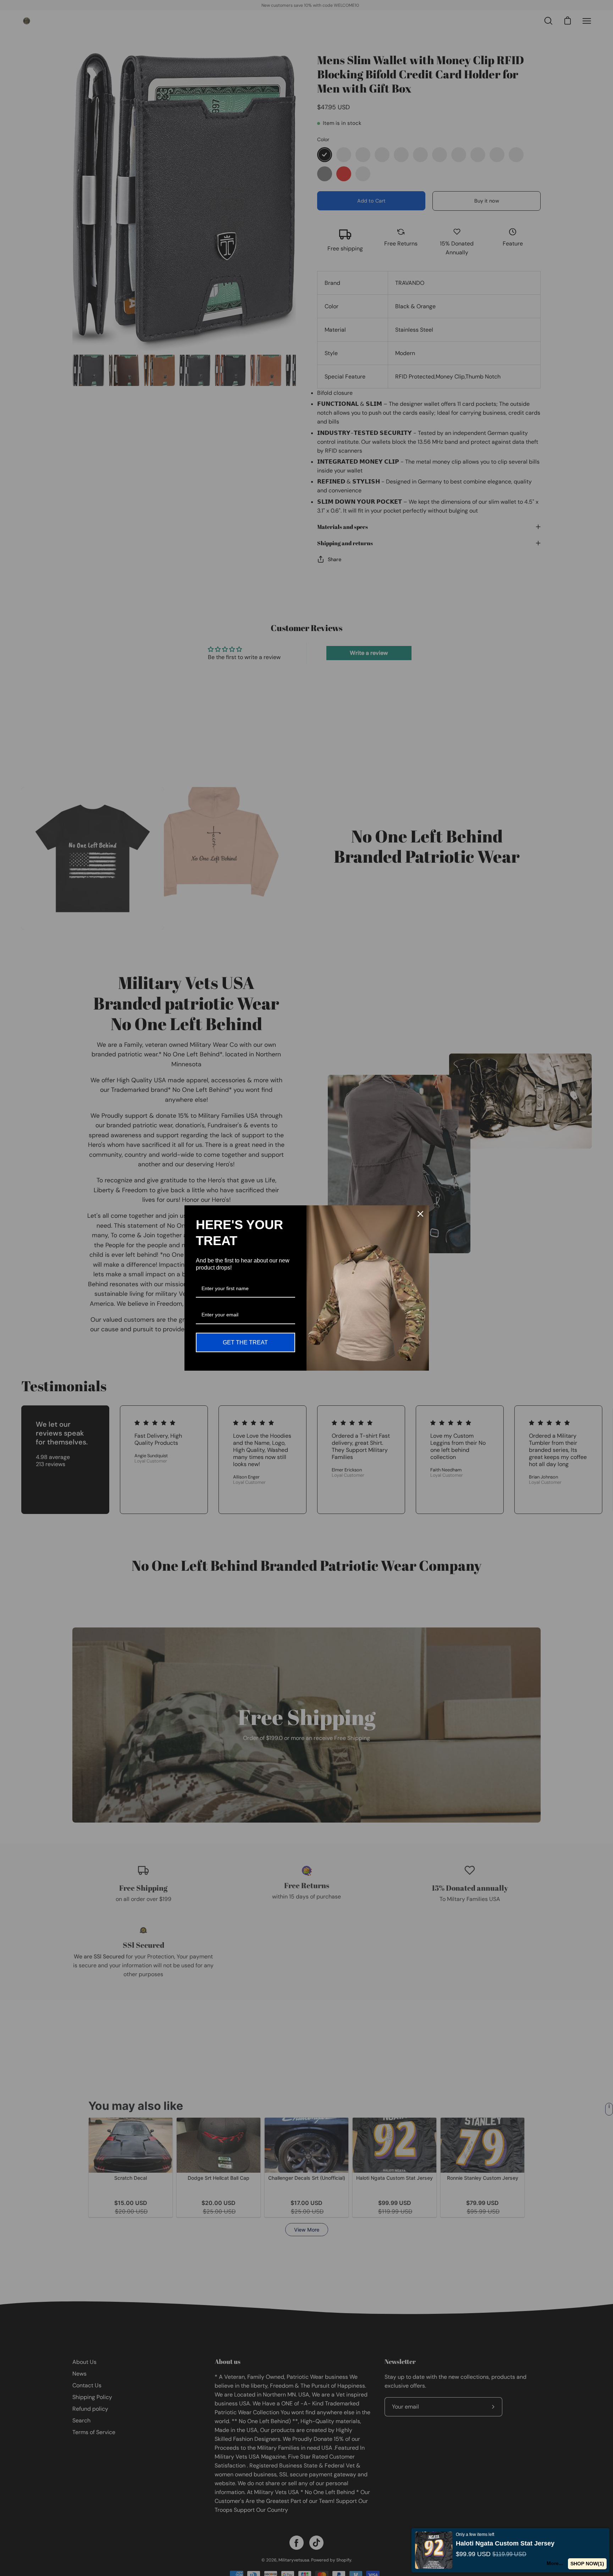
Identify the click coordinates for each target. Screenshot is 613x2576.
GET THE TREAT (245, 1342)
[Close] (420, 1214)
